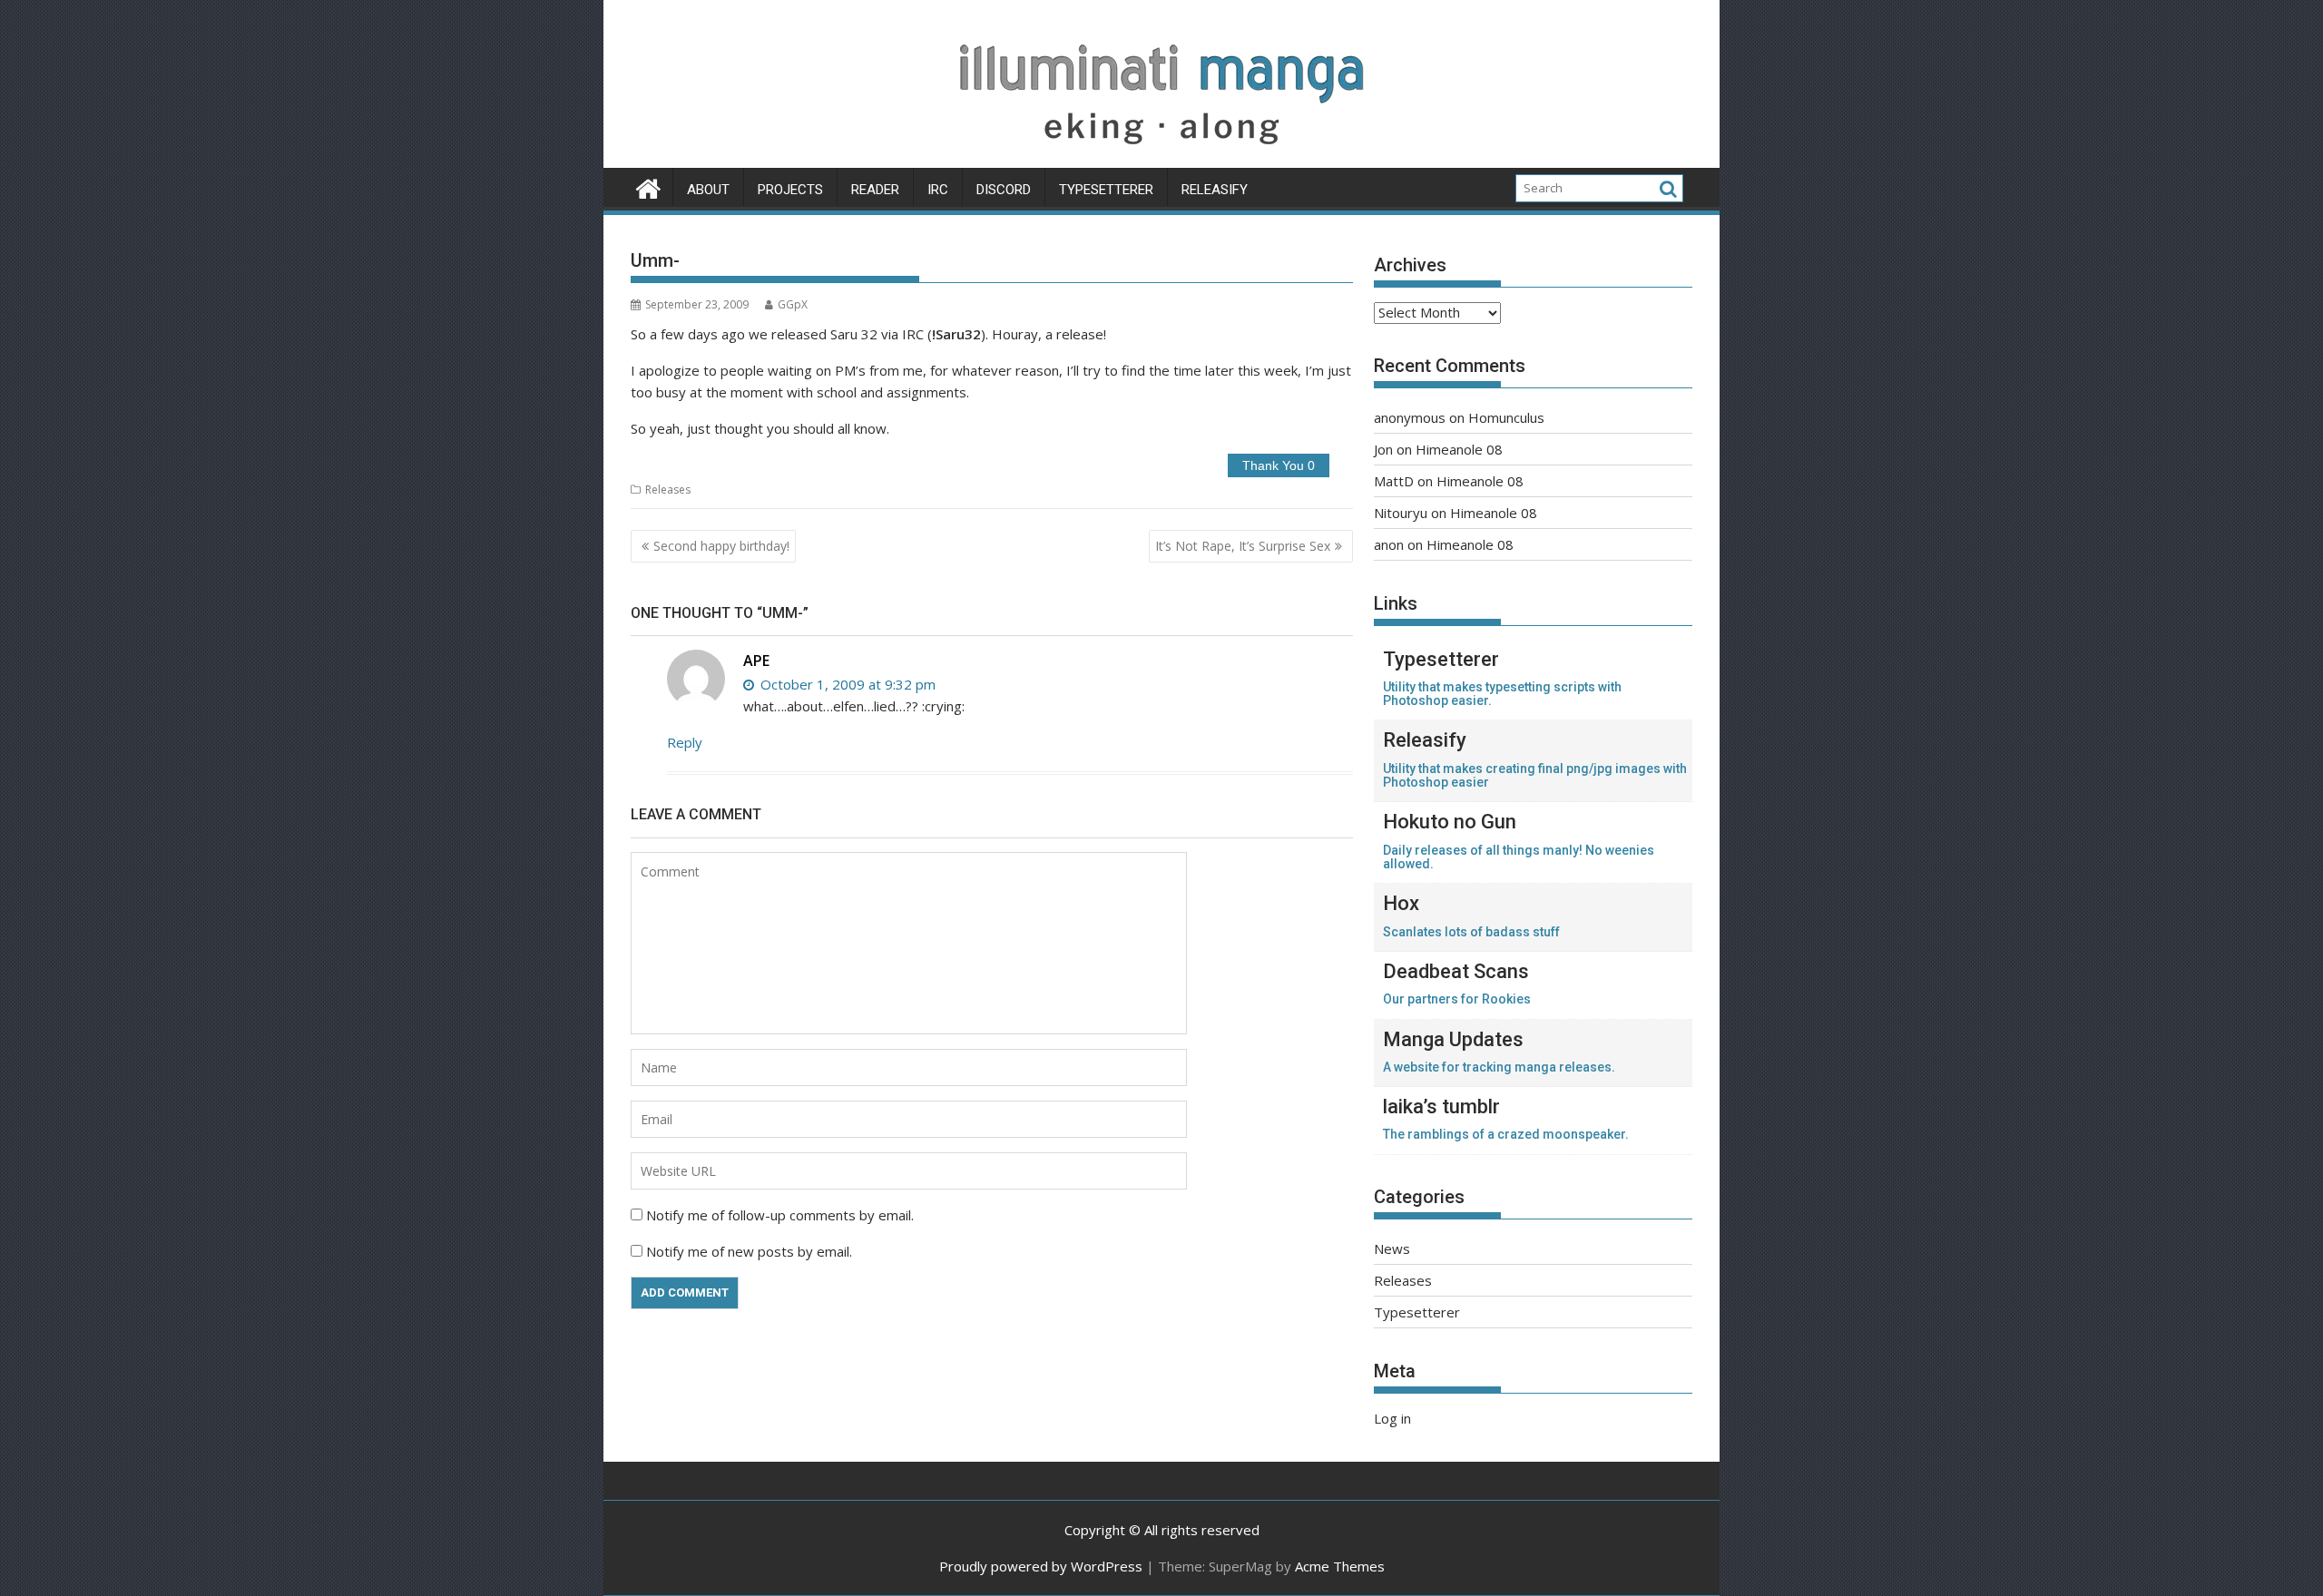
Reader (875, 190)
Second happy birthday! (721, 546)
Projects (790, 190)
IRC (938, 190)
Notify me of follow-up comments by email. (780, 1215)
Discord (1004, 190)
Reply (685, 742)
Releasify (1215, 190)
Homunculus (1506, 417)
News (1392, 1248)
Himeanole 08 (1459, 449)
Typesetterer (1106, 190)
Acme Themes (1340, 1566)
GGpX (793, 304)
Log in (1392, 1418)
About (708, 190)
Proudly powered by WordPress (1041, 1566)
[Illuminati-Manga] (1161, 157)
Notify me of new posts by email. (749, 1251)
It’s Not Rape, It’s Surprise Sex (1243, 546)
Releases (668, 490)
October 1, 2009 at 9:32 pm (846, 684)
